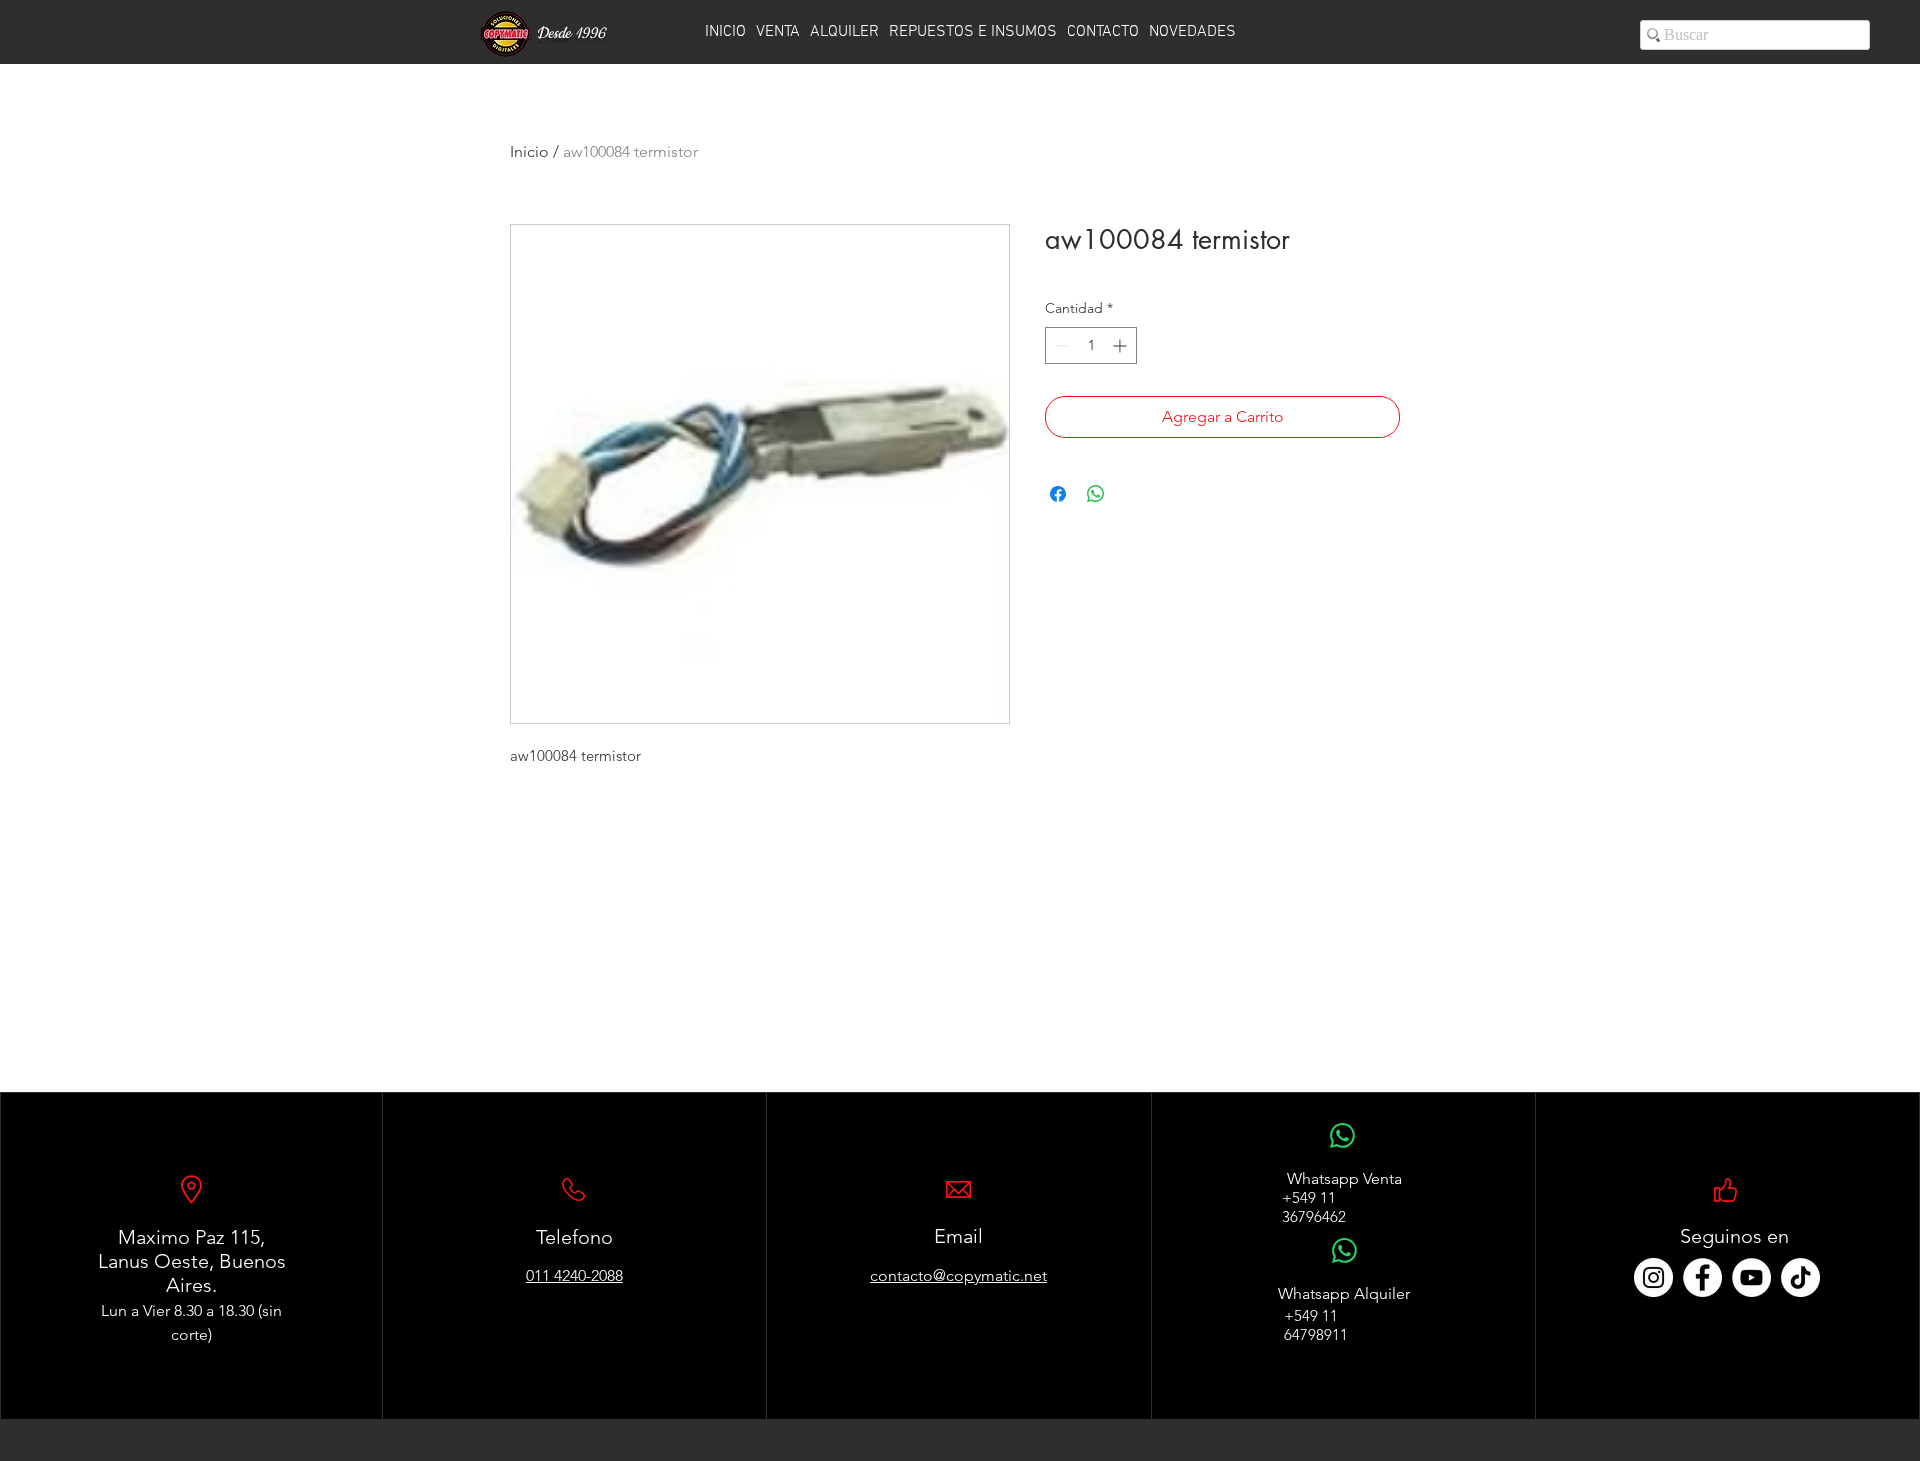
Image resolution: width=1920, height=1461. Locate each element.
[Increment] (1121, 345)
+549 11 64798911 (1316, 1325)
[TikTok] (1800, 1277)
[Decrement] (1060, 345)
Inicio (529, 151)
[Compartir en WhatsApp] (1096, 494)
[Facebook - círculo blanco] (1702, 1277)
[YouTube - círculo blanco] (1751, 1277)
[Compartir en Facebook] (1058, 494)
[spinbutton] (1091, 345)
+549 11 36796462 (1314, 1207)
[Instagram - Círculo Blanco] (1653, 1277)
